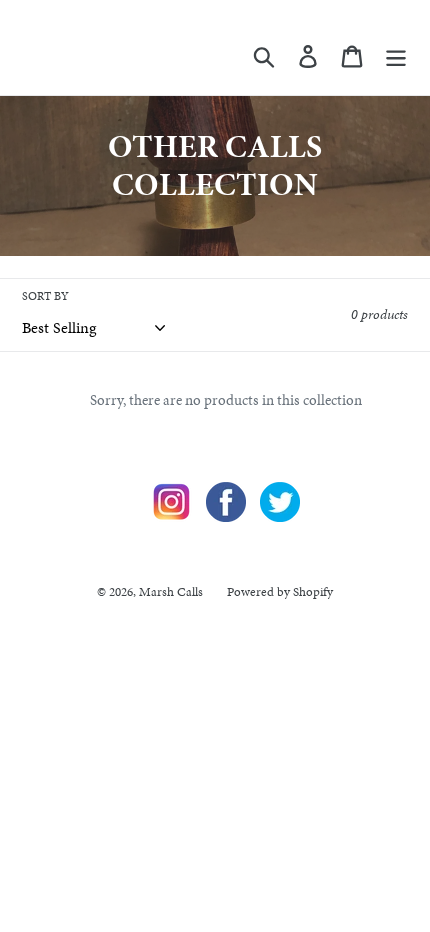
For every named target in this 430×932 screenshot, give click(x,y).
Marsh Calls (171, 592)
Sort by (45, 296)
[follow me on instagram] (172, 516)
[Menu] (396, 55)
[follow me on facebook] (226, 516)
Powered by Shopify (280, 592)
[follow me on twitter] (280, 516)
